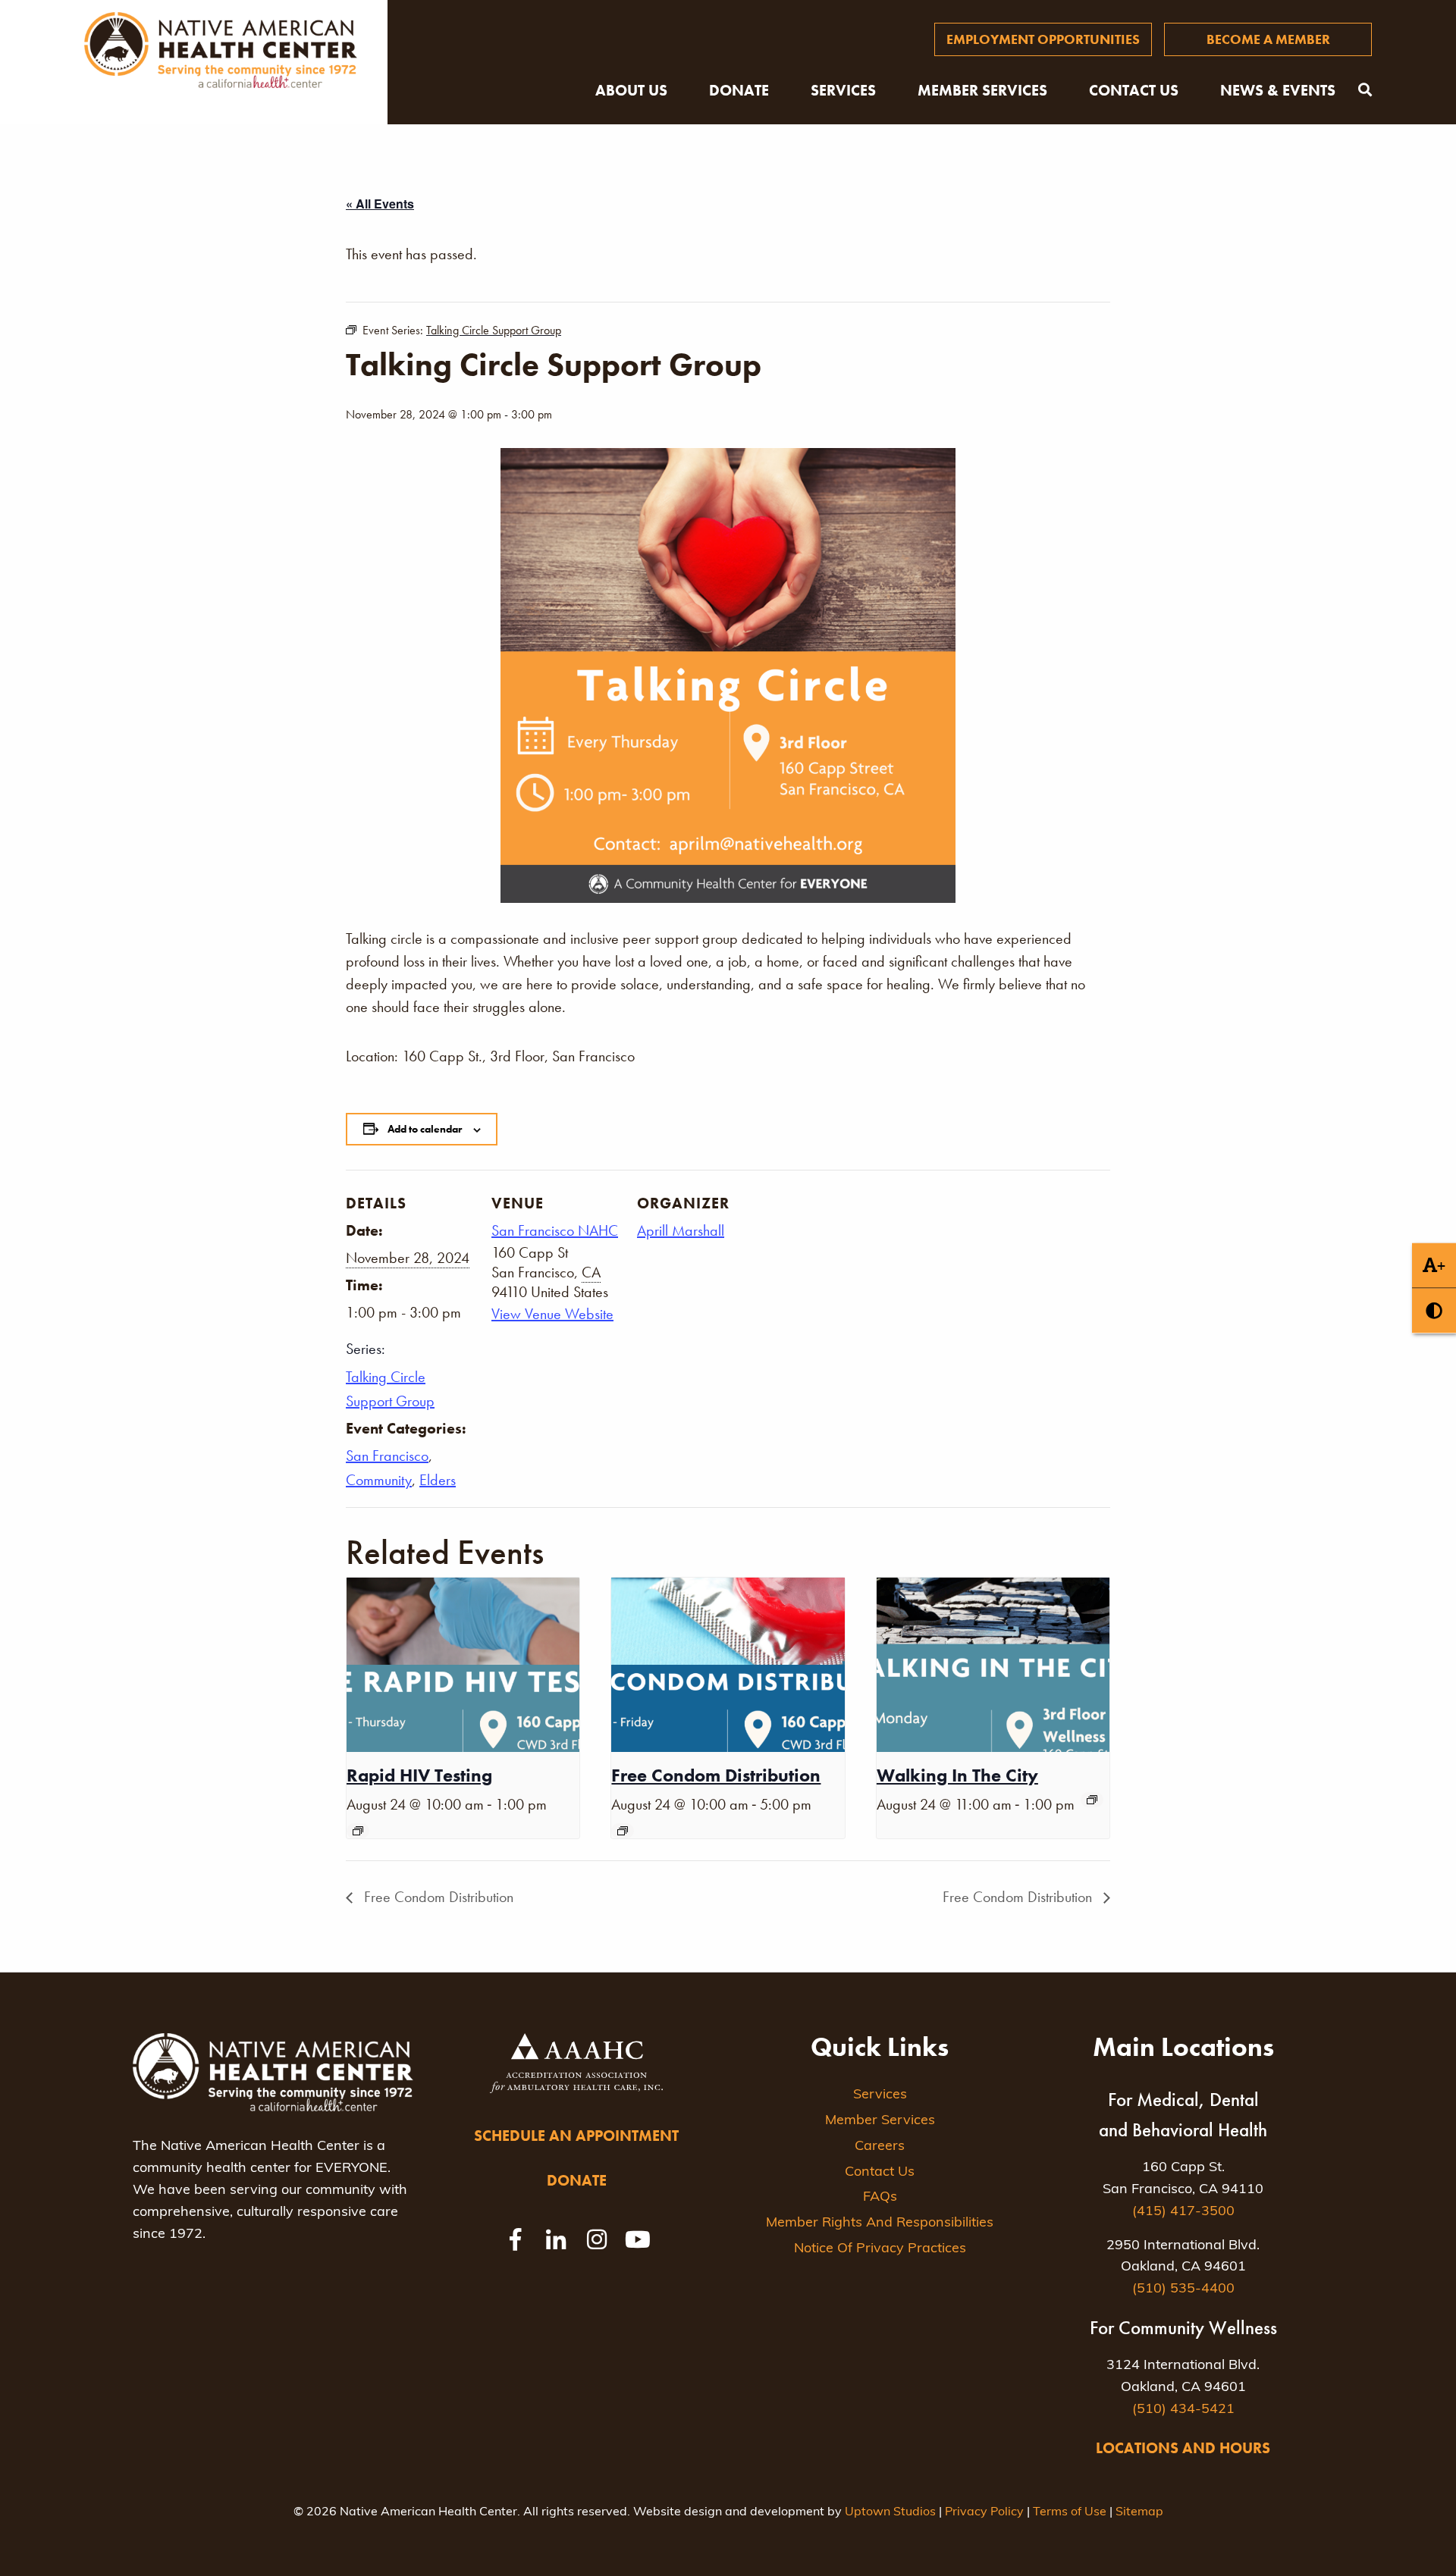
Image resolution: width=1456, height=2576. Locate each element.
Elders (438, 1480)
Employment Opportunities (1043, 39)
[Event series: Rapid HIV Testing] (358, 1831)
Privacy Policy (984, 2512)
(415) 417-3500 (1183, 2212)
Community (379, 1480)
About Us (631, 90)
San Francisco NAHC (555, 1230)
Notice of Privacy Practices (880, 2249)
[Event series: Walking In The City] (1092, 1800)
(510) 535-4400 (1183, 2289)
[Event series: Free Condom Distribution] (623, 1831)
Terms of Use (1070, 2512)
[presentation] (463, 1665)
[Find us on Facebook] (515, 2239)
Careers (880, 2147)
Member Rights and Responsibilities (880, 2223)
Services (843, 90)
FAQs (880, 2198)
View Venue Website (552, 1314)
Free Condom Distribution (716, 1775)
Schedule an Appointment (576, 2136)
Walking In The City (957, 1775)
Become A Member (1268, 39)
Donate (739, 90)
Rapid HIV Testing (419, 1775)
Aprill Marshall (681, 1230)
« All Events (380, 204)
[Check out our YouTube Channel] (638, 2239)
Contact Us (1134, 90)
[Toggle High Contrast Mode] (1434, 1311)
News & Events (1278, 90)
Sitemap (1139, 2512)
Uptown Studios (890, 2512)
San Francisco (387, 1456)
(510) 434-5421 (1183, 2410)
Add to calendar (425, 1129)
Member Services (982, 90)
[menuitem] (1043, 39)
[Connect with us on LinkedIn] (556, 2239)
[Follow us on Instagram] (597, 2239)
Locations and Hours (1183, 2448)
